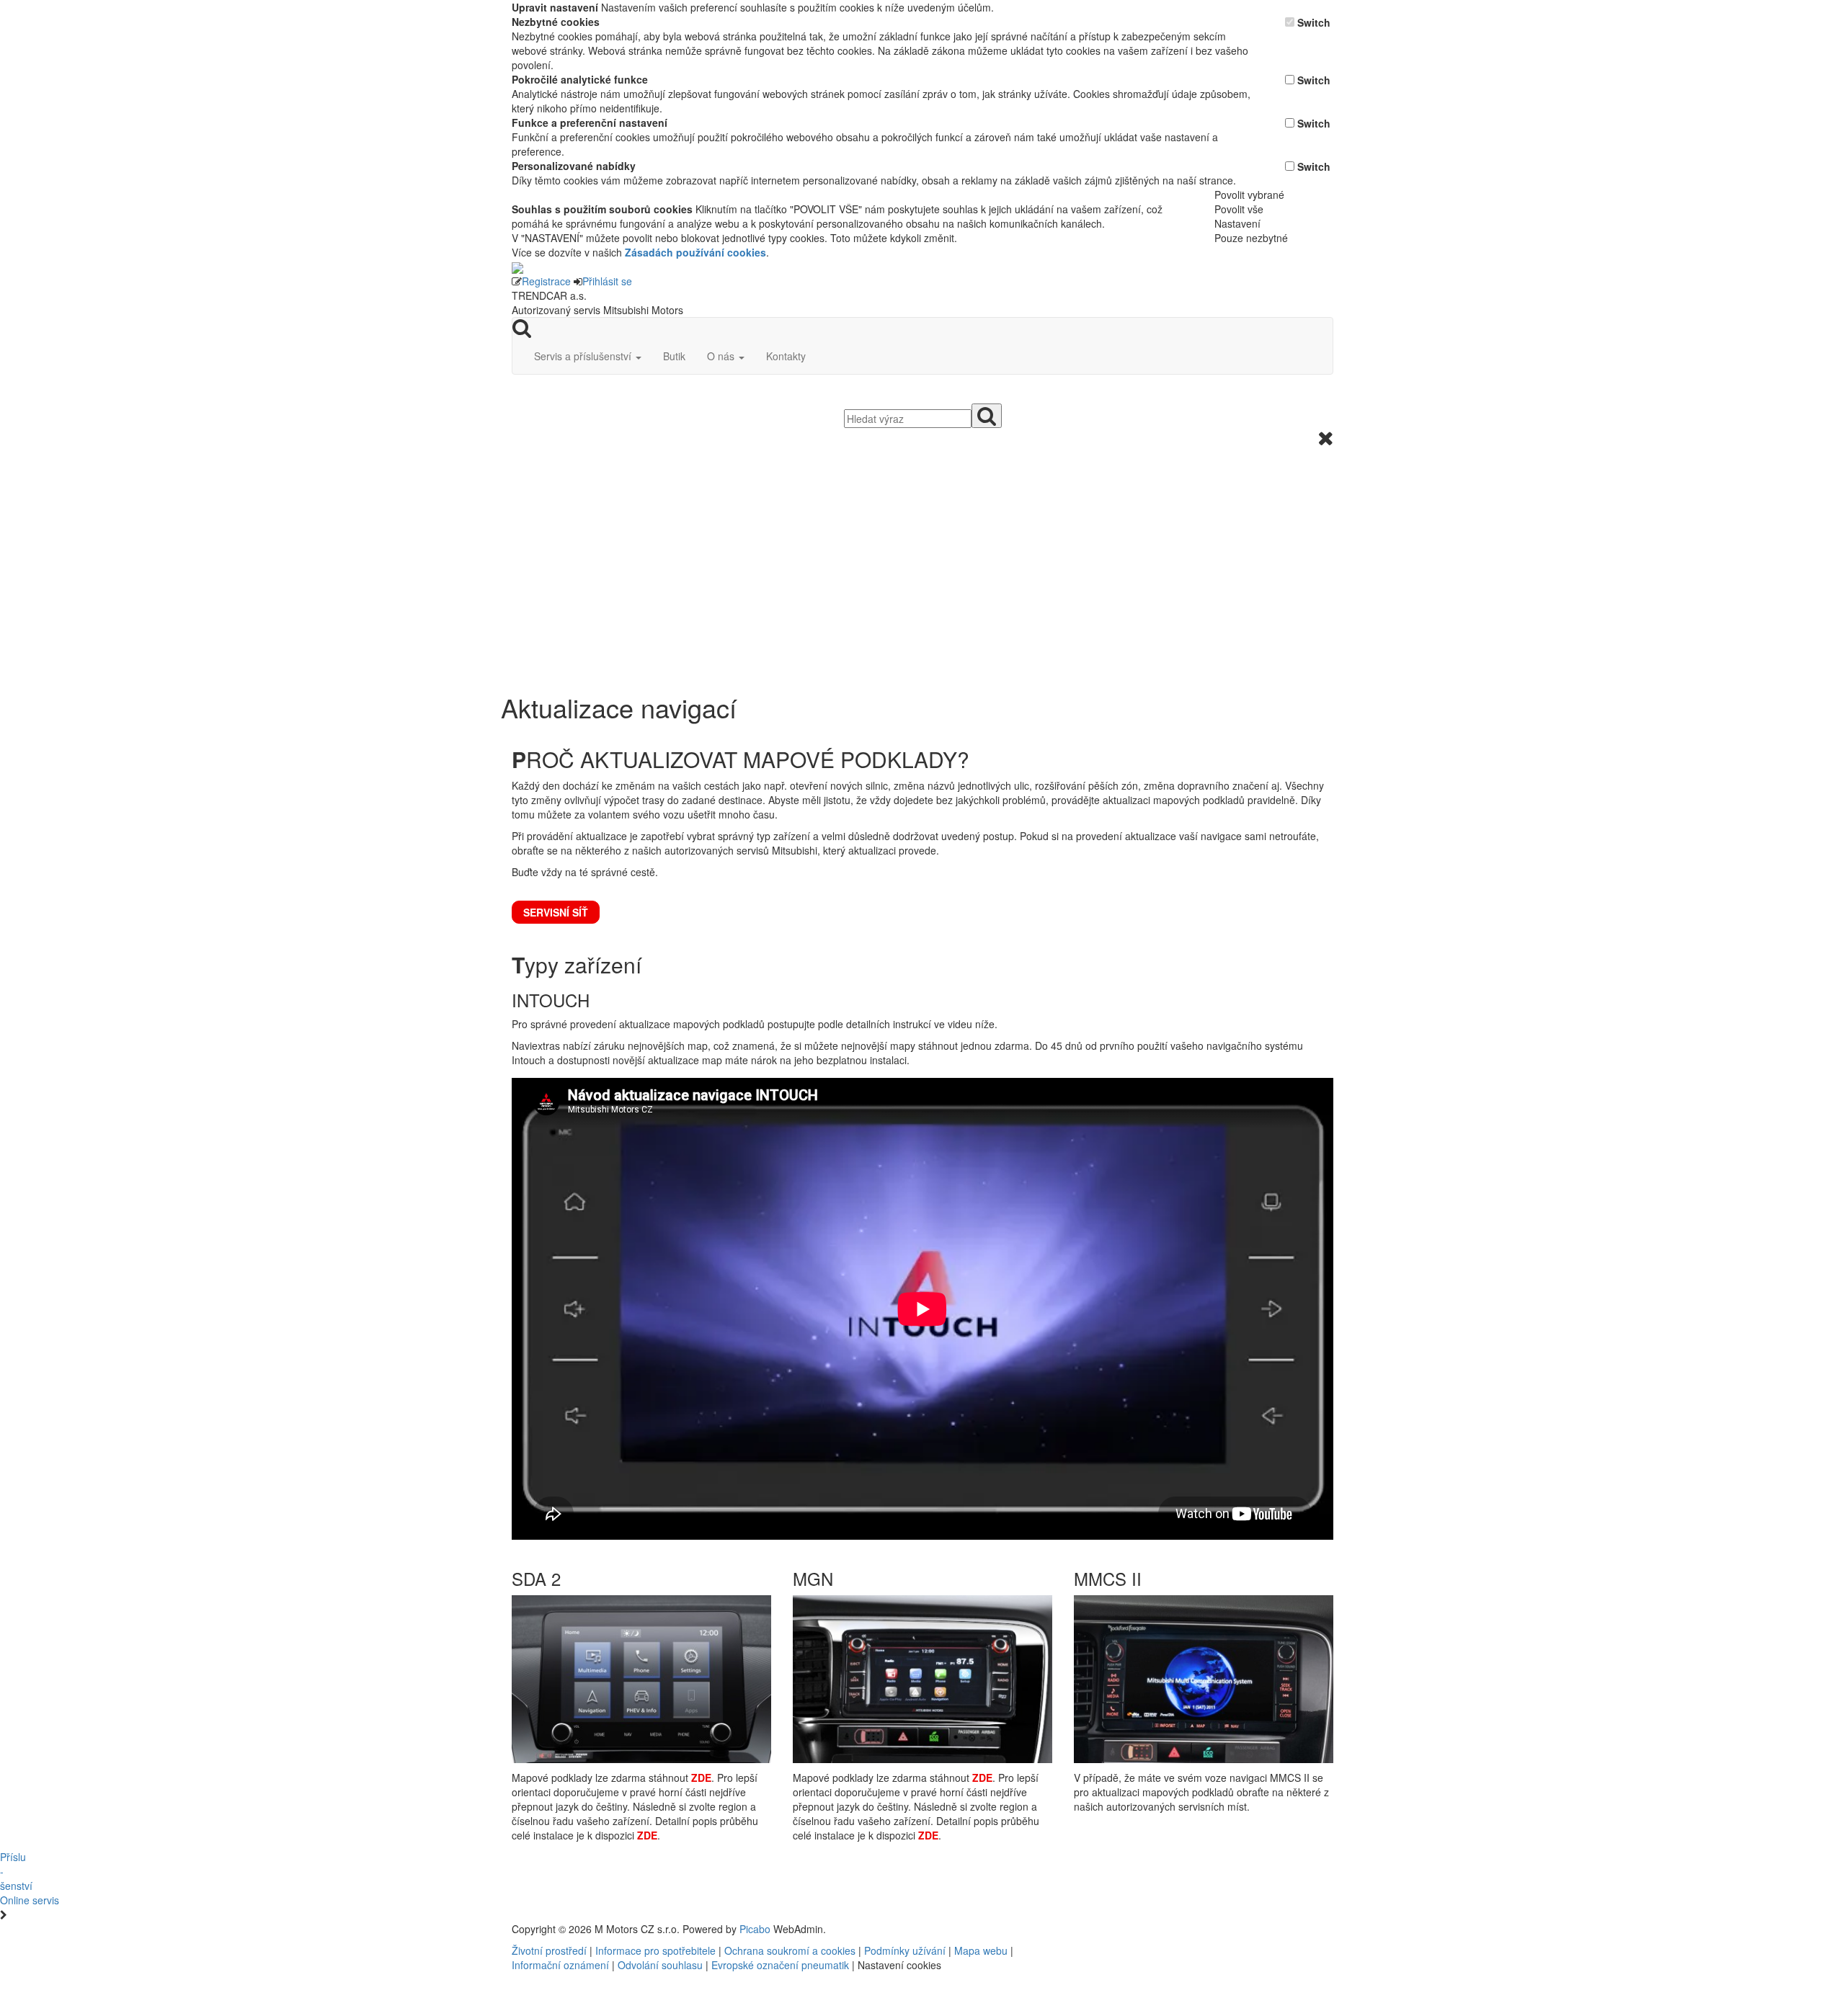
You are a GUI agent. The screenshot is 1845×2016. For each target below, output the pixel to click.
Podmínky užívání (905, 1950)
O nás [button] (722, 356)
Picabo (755, 1929)
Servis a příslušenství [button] (584, 356)
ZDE (701, 1778)
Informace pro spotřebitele (657, 1950)
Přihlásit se (607, 281)
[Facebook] (1146, 1929)
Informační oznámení (560, 1965)
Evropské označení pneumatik (780, 1965)
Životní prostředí (551, 1950)
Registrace (546, 281)
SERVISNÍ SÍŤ (556, 912)
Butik (674, 356)
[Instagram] (1157, 1929)
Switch (1314, 22)
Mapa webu (981, 1950)
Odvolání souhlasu (660, 1965)
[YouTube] (1152, 1929)
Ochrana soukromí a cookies (790, 1950)
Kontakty (786, 356)
